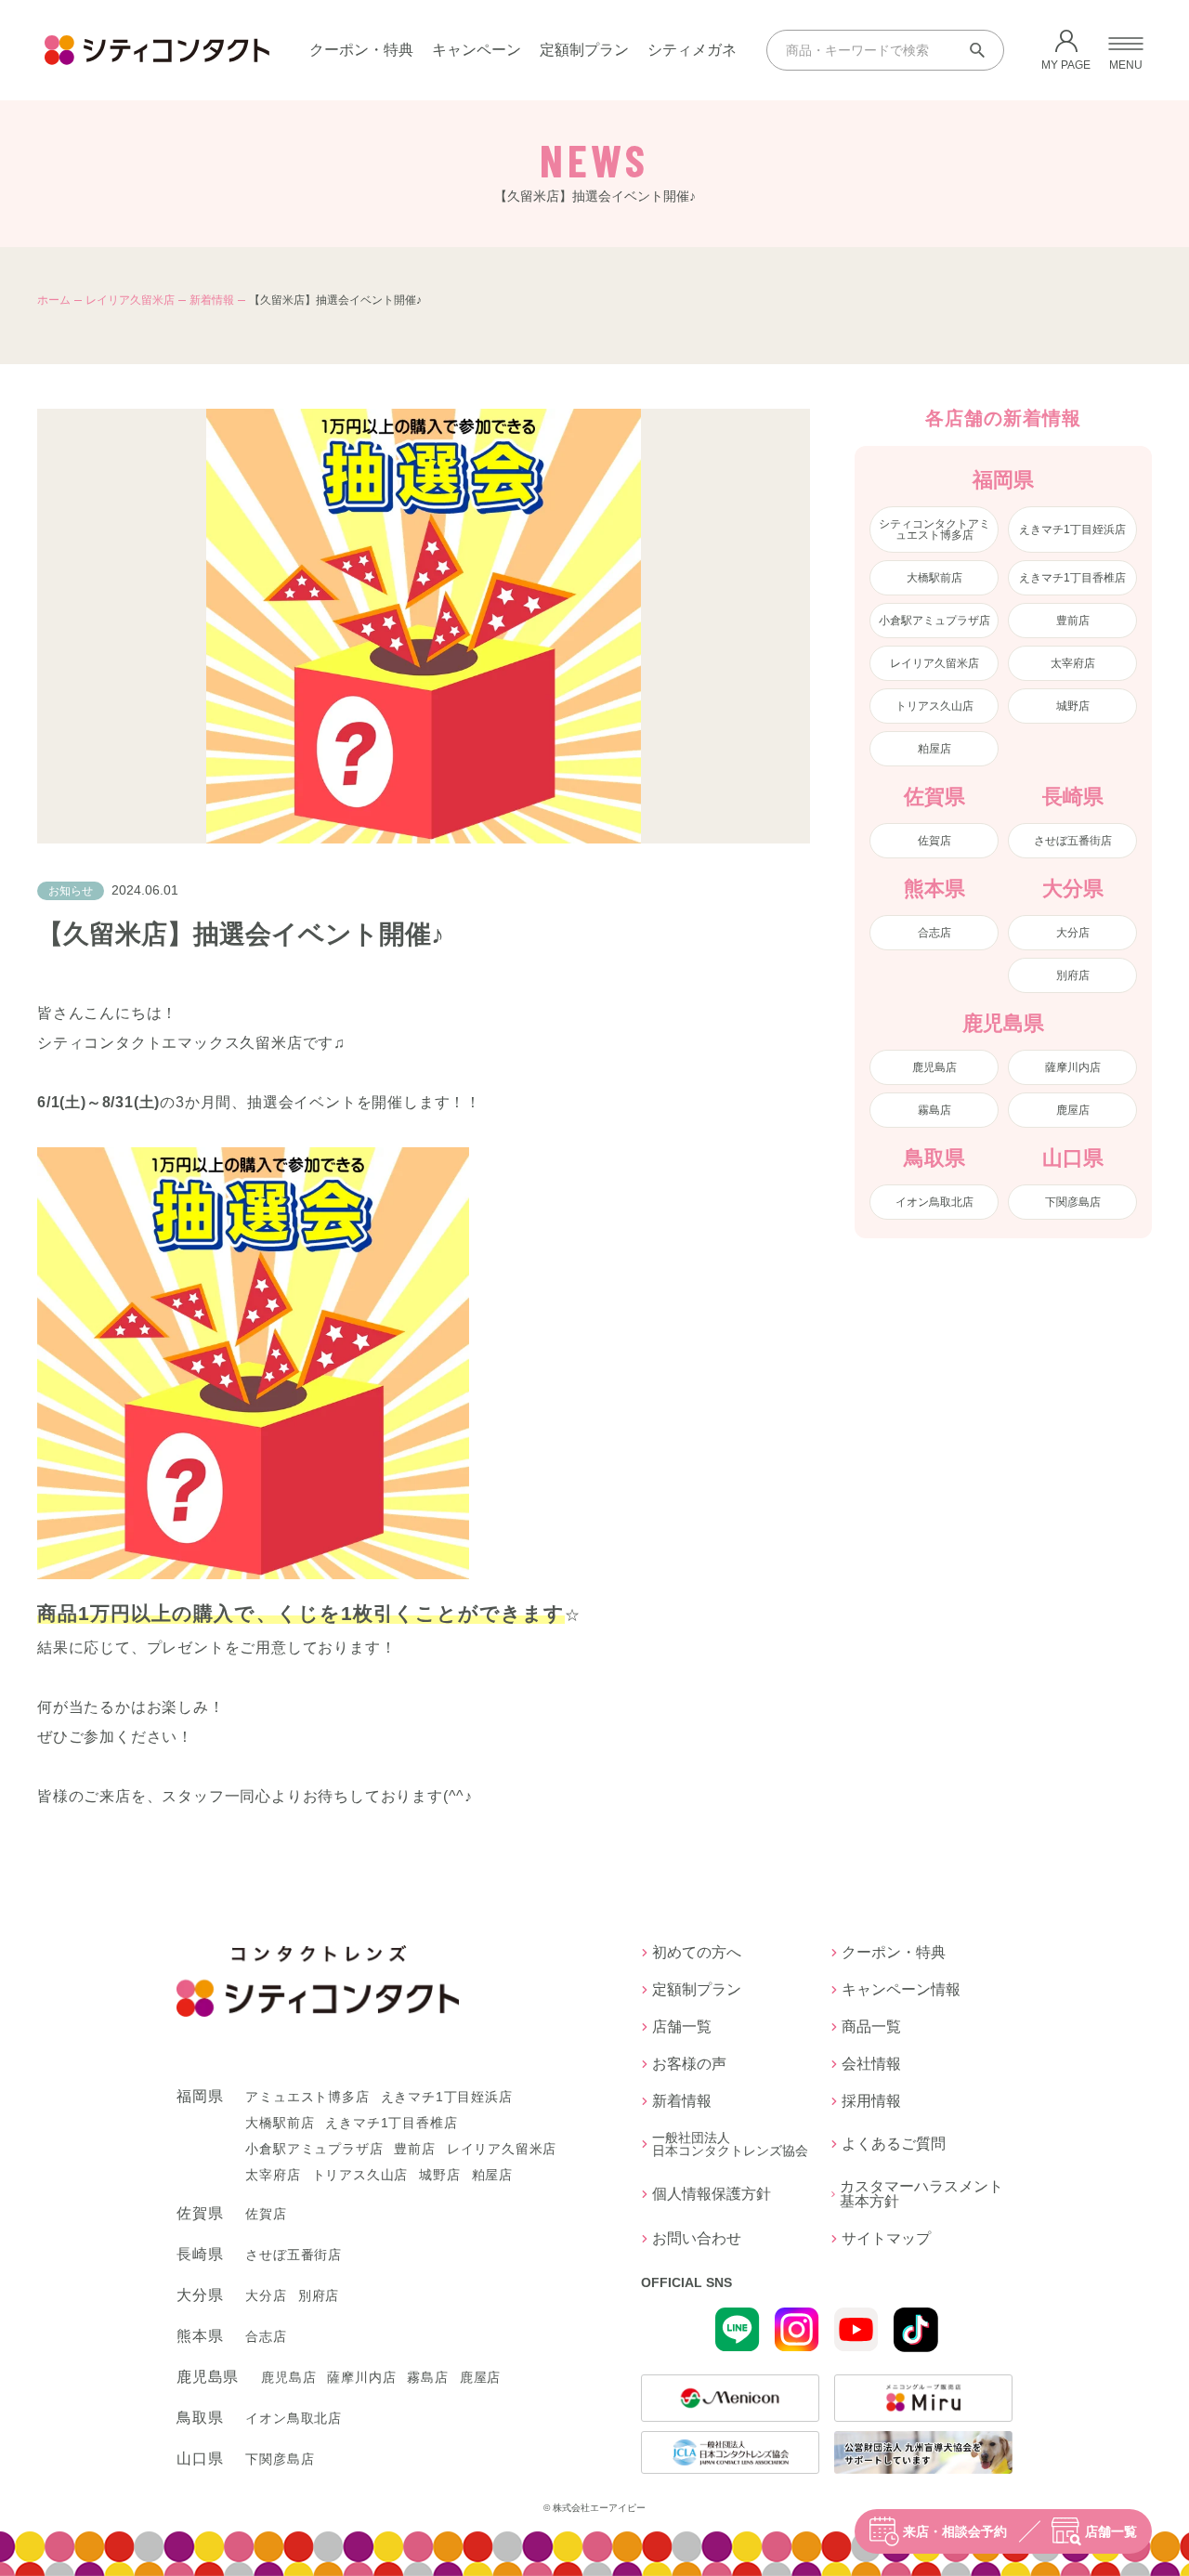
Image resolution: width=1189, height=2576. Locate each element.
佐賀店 (934, 841)
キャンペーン (477, 50)
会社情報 (871, 2064)
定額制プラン (584, 50)
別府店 (1073, 975)
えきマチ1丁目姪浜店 (1072, 530)
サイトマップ (886, 2239)
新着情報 (212, 300)
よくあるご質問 (894, 2144)
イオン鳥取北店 (934, 1202)
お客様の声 (689, 2064)
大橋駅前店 (934, 578)
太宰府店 (1073, 663)
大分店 (1073, 933)
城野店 (1073, 706)
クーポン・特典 (361, 50)
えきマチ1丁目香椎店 (1072, 578)
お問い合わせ (697, 2239)
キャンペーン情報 (901, 1990)
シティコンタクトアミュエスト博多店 (934, 530)
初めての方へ (697, 1953)
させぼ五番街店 (1073, 841)
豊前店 (1073, 621)
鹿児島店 (934, 1067)
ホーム (54, 300)
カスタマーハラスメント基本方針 (921, 2194)
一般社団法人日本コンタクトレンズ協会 (730, 2144)
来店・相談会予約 (955, 2531)
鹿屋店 (1073, 1110)
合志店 (934, 933)
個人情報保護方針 (712, 2194)
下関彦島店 (1073, 1202)
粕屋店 (934, 749)
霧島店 (934, 1110)
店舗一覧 (1111, 2531)
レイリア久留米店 (130, 300)
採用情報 (871, 2101)
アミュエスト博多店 (307, 2097)
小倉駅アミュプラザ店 (934, 621)
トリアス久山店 (934, 706)
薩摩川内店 (1073, 1067)
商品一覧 (871, 2027)
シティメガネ (692, 50)
